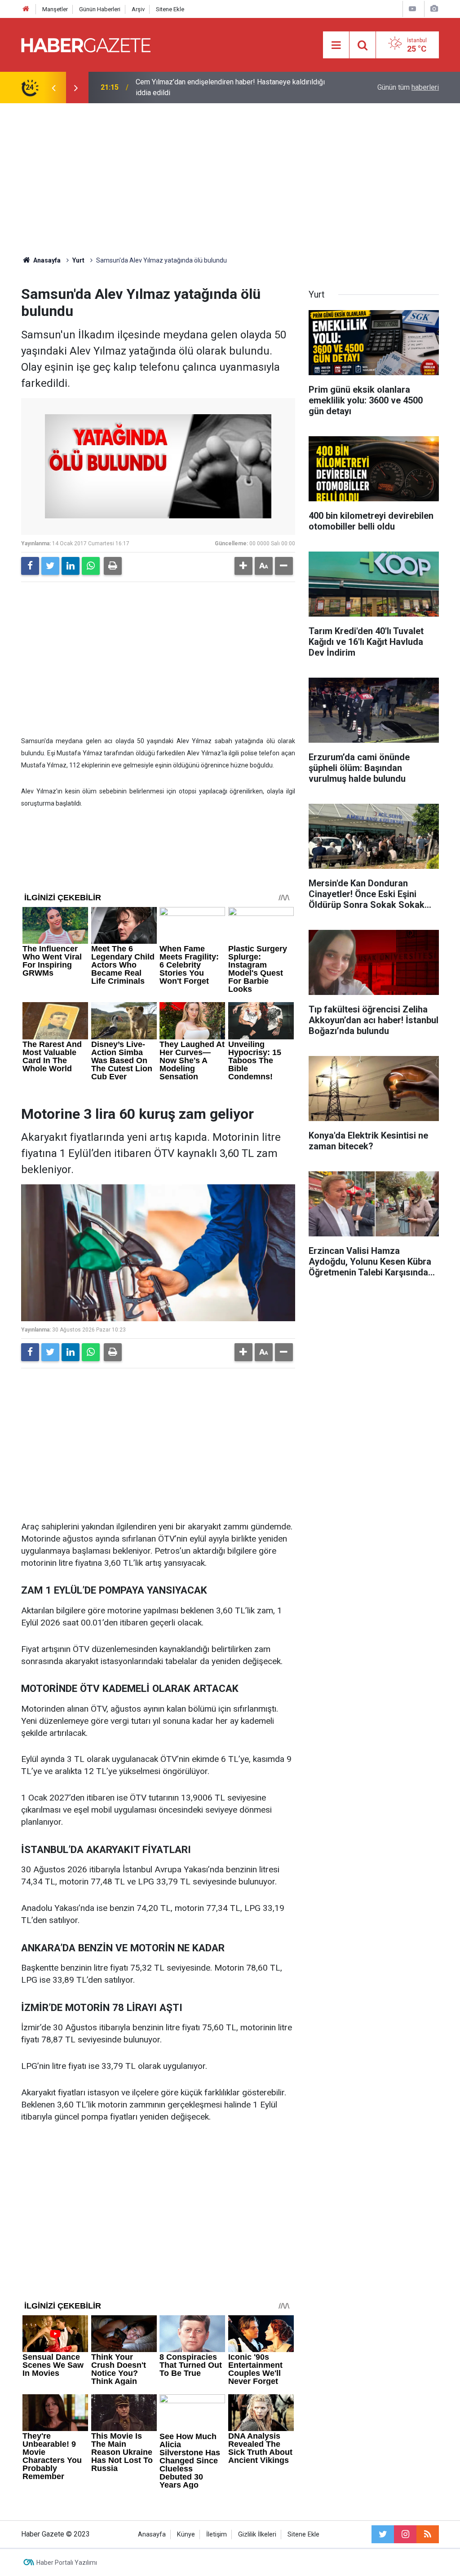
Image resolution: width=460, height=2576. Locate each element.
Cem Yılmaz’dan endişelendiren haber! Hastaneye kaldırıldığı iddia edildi (230, 87)
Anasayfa (152, 2534)
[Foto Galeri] (434, 9)
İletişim (217, 2534)
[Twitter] (50, 566)
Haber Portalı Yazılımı (67, 2563)
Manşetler (55, 9)
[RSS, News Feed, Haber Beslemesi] (428, 2534)
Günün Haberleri (100, 9)
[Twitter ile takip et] (383, 2534)
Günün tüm (408, 87)
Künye (186, 2534)
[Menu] (336, 45)
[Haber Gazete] (86, 44)
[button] (243, 566)
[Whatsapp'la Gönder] (91, 566)
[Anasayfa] (26, 9)
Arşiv (138, 9)
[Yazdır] (113, 566)
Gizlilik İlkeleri (257, 2534)
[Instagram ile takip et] (405, 2534)
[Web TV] (412, 9)
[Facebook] (30, 566)
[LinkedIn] (71, 566)
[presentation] (53, 88)
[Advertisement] (230, 180)
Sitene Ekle (170, 9)
